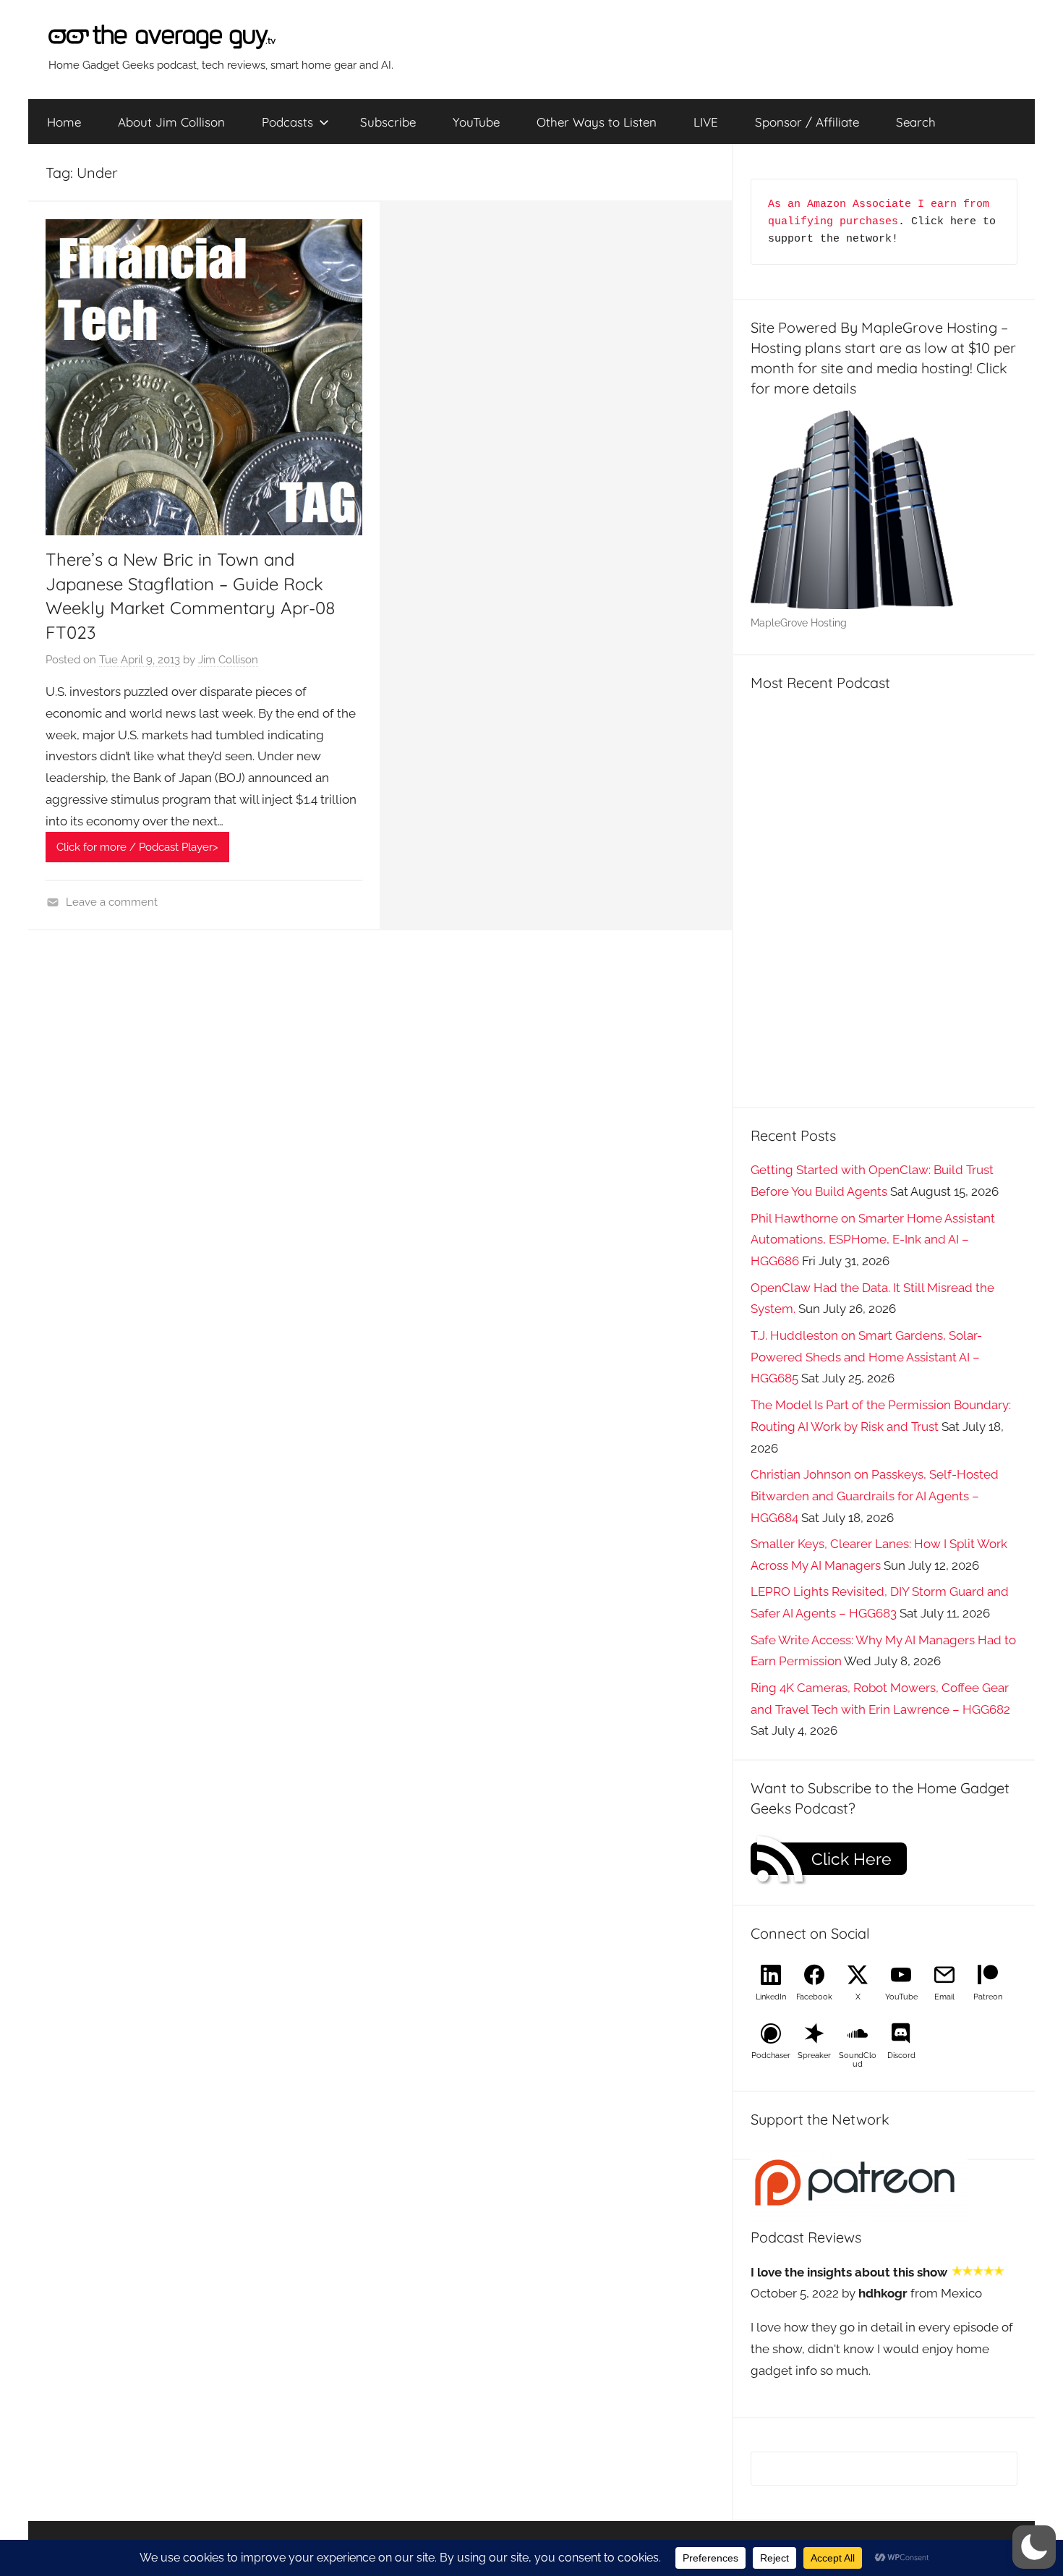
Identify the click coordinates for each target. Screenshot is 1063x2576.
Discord (901, 2056)
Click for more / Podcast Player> (137, 847)
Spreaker (814, 2056)
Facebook (814, 1997)
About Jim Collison (171, 122)
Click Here (851, 1859)
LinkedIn (771, 1997)
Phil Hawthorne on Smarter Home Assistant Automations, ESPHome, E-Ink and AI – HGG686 (873, 1240)
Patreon (988, 1997)
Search (916, 122)
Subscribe (388, 122)
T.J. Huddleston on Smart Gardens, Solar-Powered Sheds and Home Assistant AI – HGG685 (866, 1357)
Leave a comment (112, 902)
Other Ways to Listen (597, 122)
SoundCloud (858, 2060)
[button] (1034, 2547)
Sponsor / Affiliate (807, 122)
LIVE (706, 122)
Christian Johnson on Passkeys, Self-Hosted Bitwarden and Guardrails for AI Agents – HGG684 (875, 1496)
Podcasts (287, 122)
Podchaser (771, 2056)
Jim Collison (228, 660)
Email (944, 1997)
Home (64, 122)
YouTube (476, 122)
